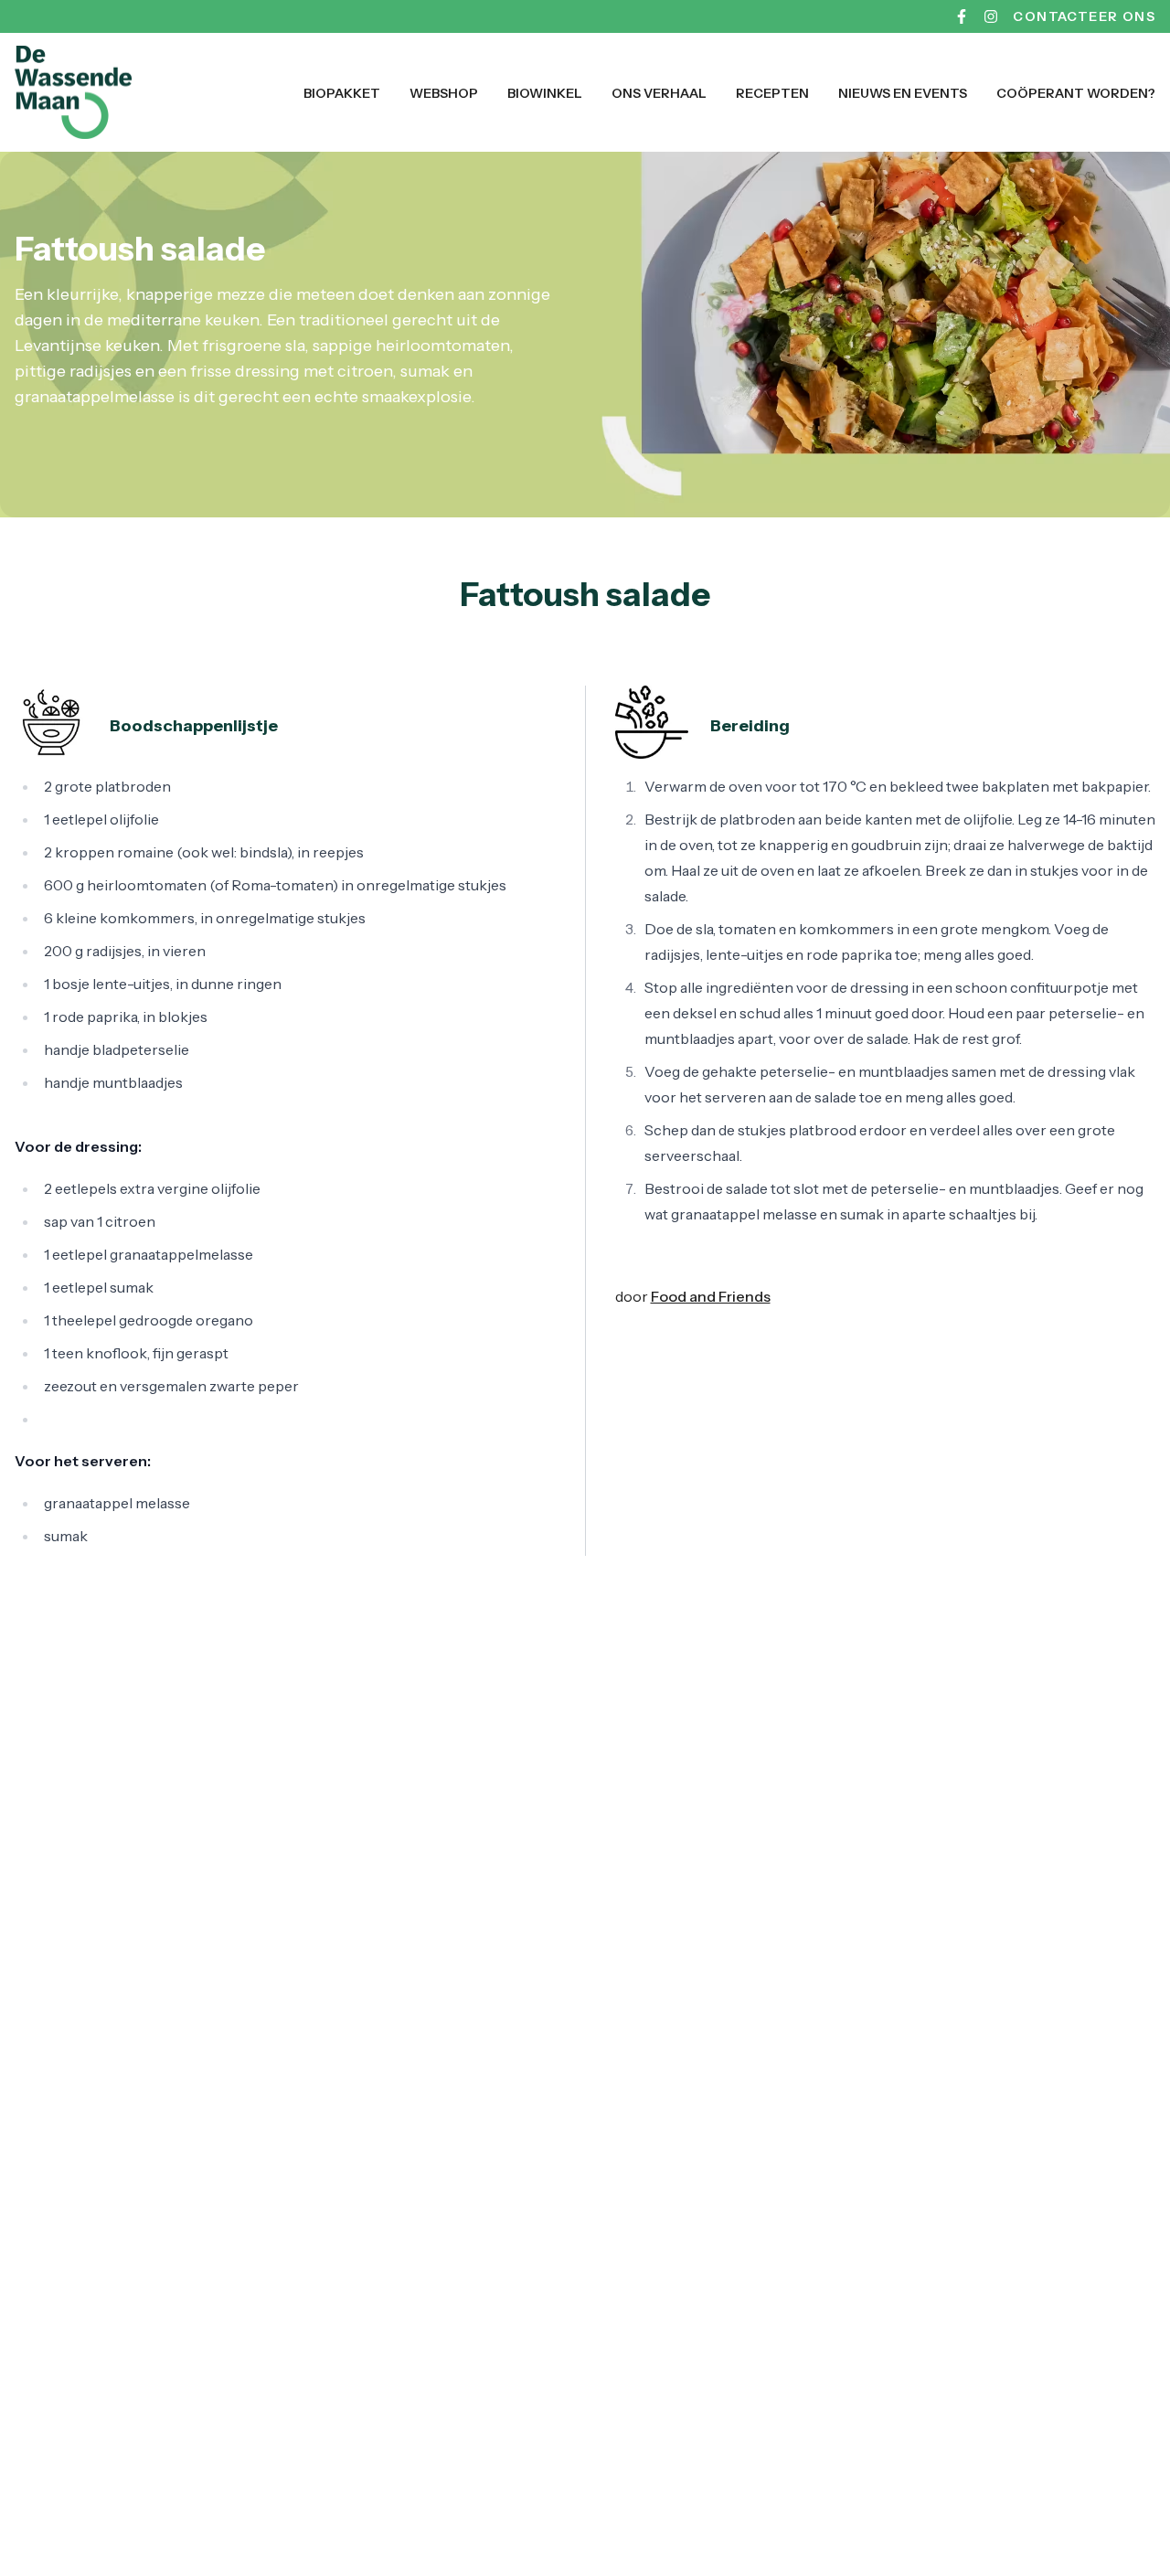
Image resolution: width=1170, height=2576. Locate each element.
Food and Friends (711, 1296)
